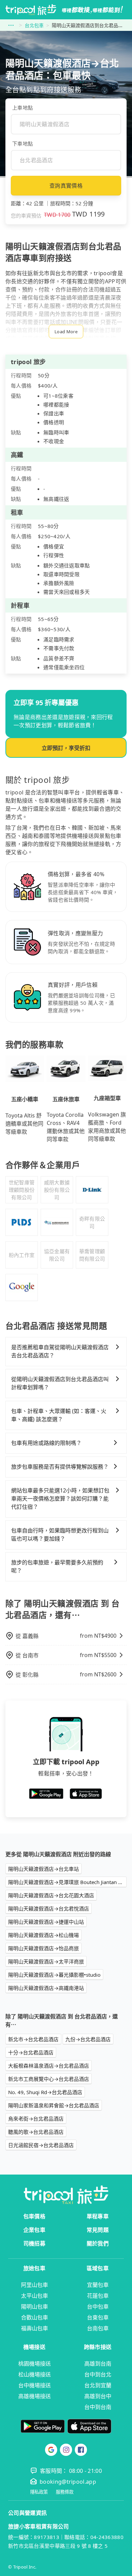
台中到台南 (98, 2407)
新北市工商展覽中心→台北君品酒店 (49, 2079)
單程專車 (98, 2216)
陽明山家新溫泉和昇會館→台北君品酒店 (54, 2105)
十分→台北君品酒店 (31, 2052)
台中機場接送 (35, 2385)
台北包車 (34, 25)
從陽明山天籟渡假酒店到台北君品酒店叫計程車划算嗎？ (60, 1383)
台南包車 (98, 2328)
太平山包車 (35, 2296)
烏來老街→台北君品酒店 (36, 2119)
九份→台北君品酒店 (88, 2039)
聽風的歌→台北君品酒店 (36, 2132)
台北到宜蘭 (98, 2385)
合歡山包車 (35, 2317)
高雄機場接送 (35, 2396)
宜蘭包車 (98, 2285)
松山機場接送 (35, 2374)
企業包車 (34, 2230)
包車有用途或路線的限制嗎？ (46, 1443)
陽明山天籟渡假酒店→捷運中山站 (46, 1922)
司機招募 (34, 2243)
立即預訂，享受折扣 (66, 748)
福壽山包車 (35, 2328)
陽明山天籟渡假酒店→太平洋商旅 (46, 1961)
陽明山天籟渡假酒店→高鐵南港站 (46, 1988)
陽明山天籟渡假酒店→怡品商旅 (43, 1948)
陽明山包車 (35, 2307)
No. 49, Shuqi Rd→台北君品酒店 (45, 2092)
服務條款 (65, 2492)
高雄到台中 (98, 2396)
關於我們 (98, 2243)
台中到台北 (98, 2374)
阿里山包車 (35, 2285)
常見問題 (98, 2230)
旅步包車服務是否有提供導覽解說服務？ (60, 1467)
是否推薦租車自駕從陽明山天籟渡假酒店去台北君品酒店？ (60, 1351)
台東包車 (98, 2317)
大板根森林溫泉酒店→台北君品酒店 (49, 2066)
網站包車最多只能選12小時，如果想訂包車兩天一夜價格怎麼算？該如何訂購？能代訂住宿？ (60, 1499)
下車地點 (23, 144)
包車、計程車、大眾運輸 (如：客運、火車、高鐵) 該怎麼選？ (59, 1415)
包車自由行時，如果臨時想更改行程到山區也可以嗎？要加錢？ (60, 1535)
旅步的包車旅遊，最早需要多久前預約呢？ (57, 1566)
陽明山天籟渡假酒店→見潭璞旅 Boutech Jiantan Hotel (67, 1882)
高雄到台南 (98, 2364)
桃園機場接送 (35, 2364)
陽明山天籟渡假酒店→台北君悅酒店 (49, 1909)
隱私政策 (39, 2492)
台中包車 (98, 2307)
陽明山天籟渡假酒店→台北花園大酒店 (51, 1895)
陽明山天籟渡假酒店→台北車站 (43, 1869)
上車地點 (23, 108)
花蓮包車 (98, 2296)
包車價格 (34, 2216)
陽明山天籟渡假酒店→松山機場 (43, 1935)
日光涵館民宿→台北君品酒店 (41, 2145)
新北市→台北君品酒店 (33, 2039)
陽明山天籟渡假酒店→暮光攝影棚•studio (54, 1975)
